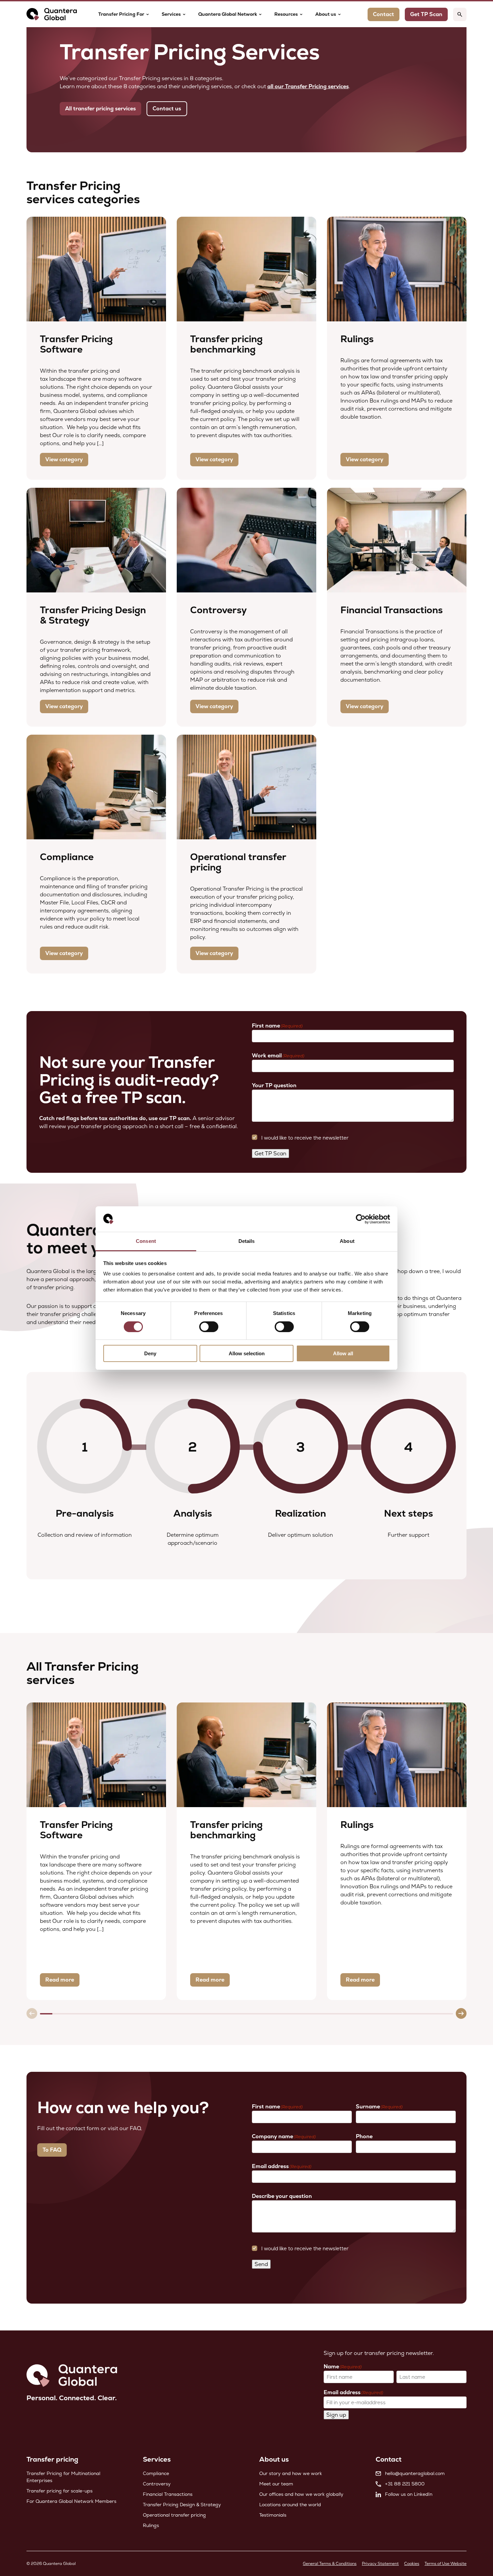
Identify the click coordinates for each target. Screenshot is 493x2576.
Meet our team (276, 2484)
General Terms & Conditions (330, 2564)
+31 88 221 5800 (405, 2484)
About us (326, 14)
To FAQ (52, 2150)
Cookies (412, 2564)
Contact (384, 14)
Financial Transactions (392, 610)
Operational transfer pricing (238, 862)
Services (171, 14)
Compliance (67, 857)
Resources (286, 14)
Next (461, 2013)
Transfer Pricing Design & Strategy (93, 615)
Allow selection (247, 1353)
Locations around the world (290, 2505)
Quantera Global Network (228, 14)
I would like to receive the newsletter (305, 1138)
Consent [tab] (146, 1241)
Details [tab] (247, 1241)
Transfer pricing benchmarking (226, 344)
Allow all (343, 1353)
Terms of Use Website (446, 2564)
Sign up (336, 2415)
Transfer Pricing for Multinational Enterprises (63, 2477)
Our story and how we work (291, 2473)
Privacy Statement (380, 2564)
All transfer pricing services (100, 109)
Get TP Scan (270, 1153)
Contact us (167, 109)
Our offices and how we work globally (301, 2494)
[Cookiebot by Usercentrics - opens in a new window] (361, 1219)
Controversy (218, 610)
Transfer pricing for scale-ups (60, 2491)
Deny (150, 1353)
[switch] (209, 1327)
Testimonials (273, 2515)
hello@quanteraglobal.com (415, 2473)
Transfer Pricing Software (76, 344)
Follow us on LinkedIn (409, 2494)
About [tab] (347, 1241)
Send (261, 2264)
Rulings (357, 339)
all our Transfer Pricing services (308, 86)
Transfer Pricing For (121, 14)
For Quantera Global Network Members (71, 2501)
